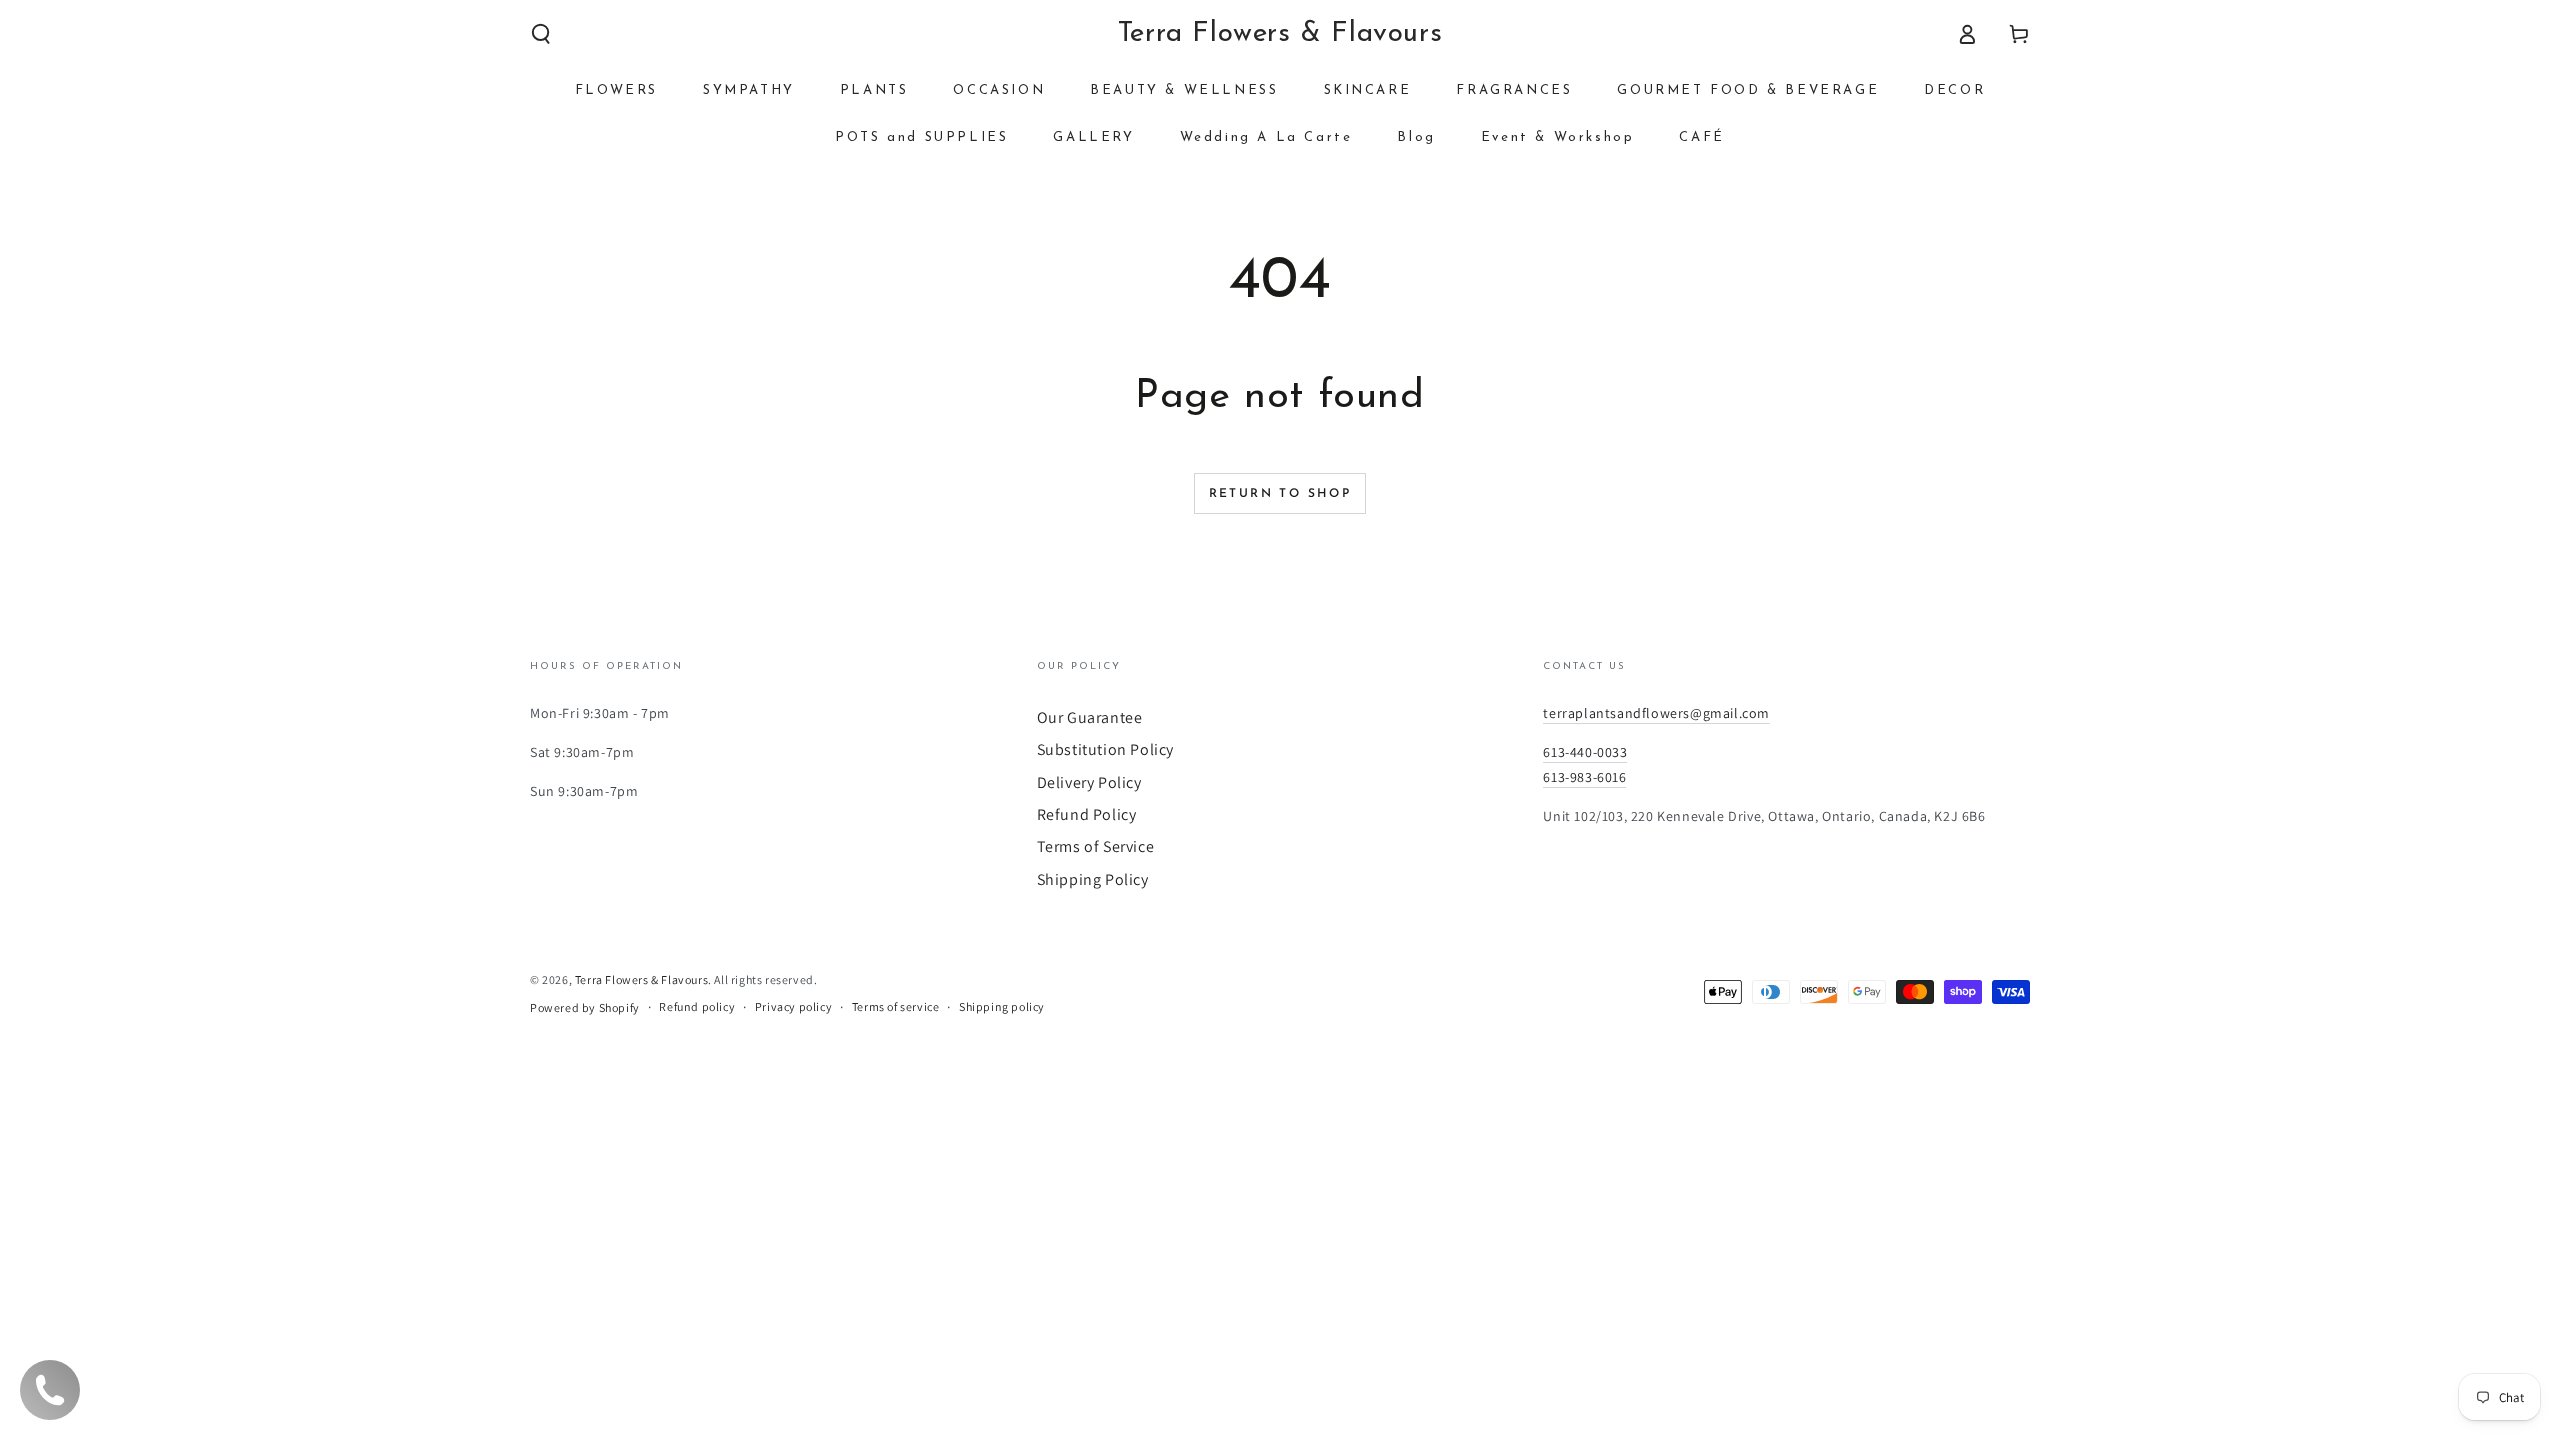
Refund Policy (1087, 814)
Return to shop (1280, 494)
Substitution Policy (1105, 749)
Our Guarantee (1090, 717)
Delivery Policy (1089, 782)
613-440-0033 (1585, 752)
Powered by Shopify (585, 1007)
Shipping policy (1002, 1006)
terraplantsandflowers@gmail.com (1656, 713)
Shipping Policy (1093, 879)
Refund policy (697, 1006)
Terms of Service (1096, 846)
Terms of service (896, 1006)
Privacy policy (793, 1006)
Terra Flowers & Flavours (641, 979)
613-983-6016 (1584, 777)
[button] (541, 34)
